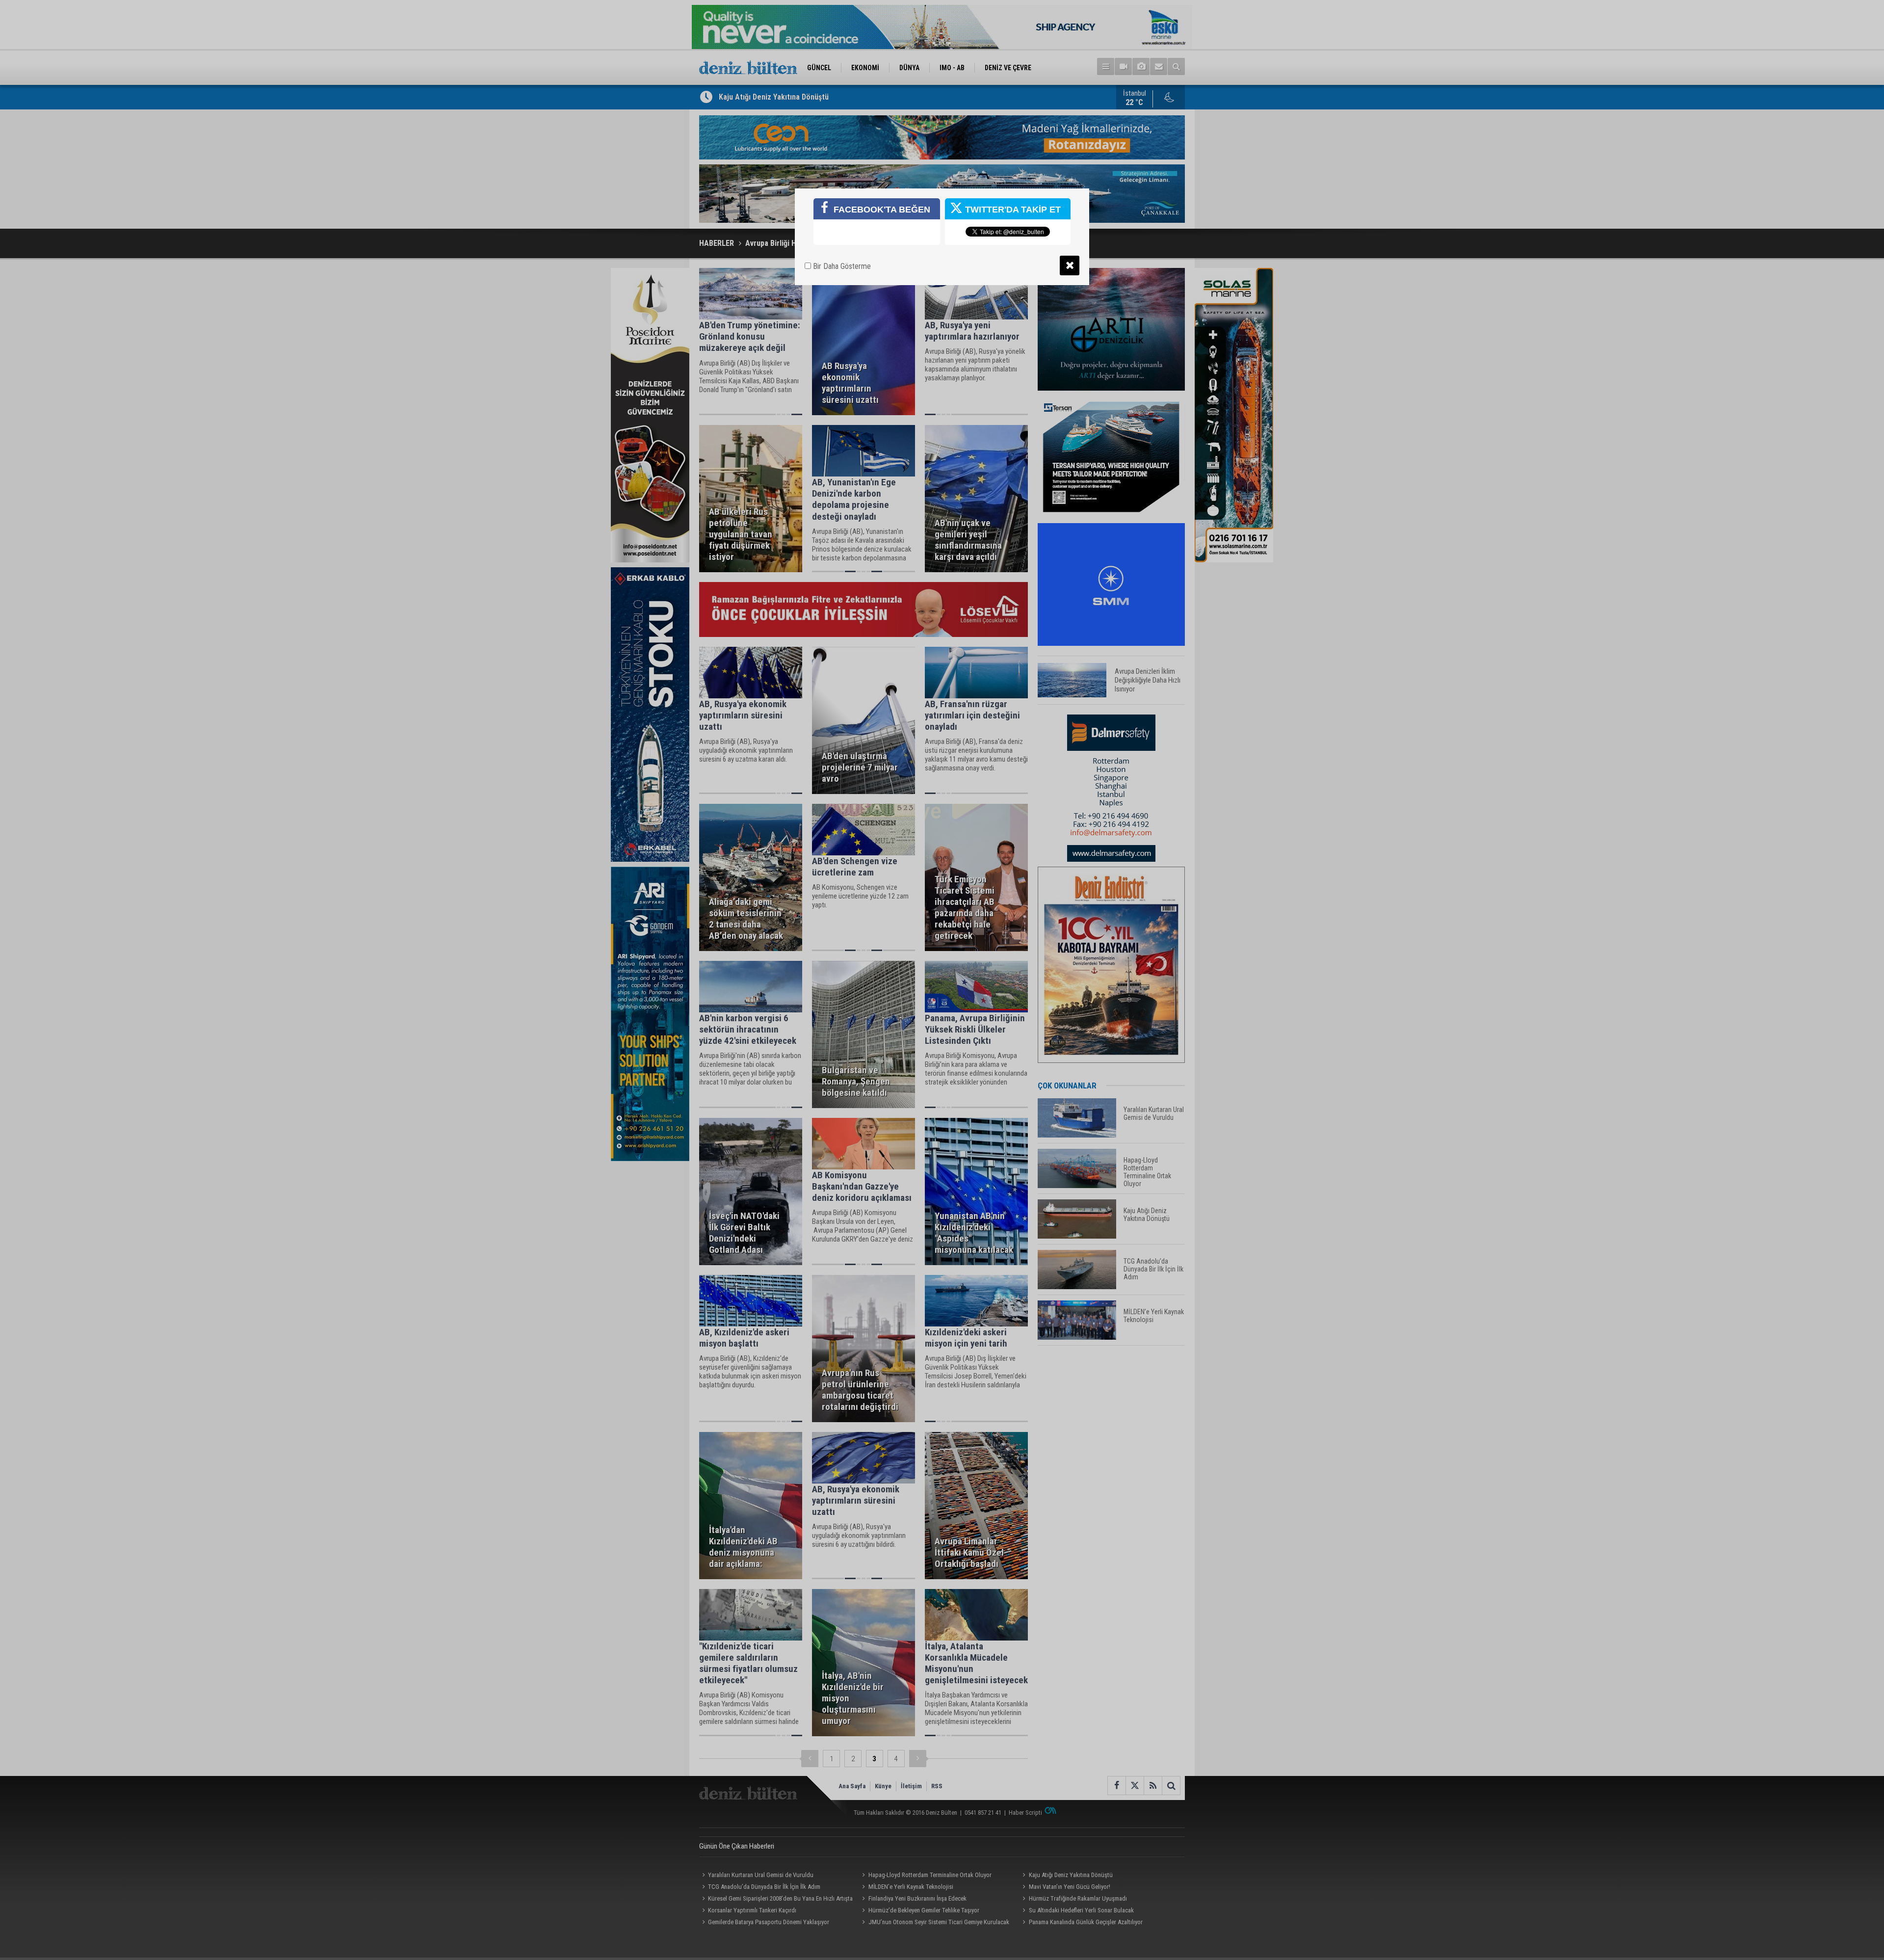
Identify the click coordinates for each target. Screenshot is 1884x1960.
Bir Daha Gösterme (841, 266)
